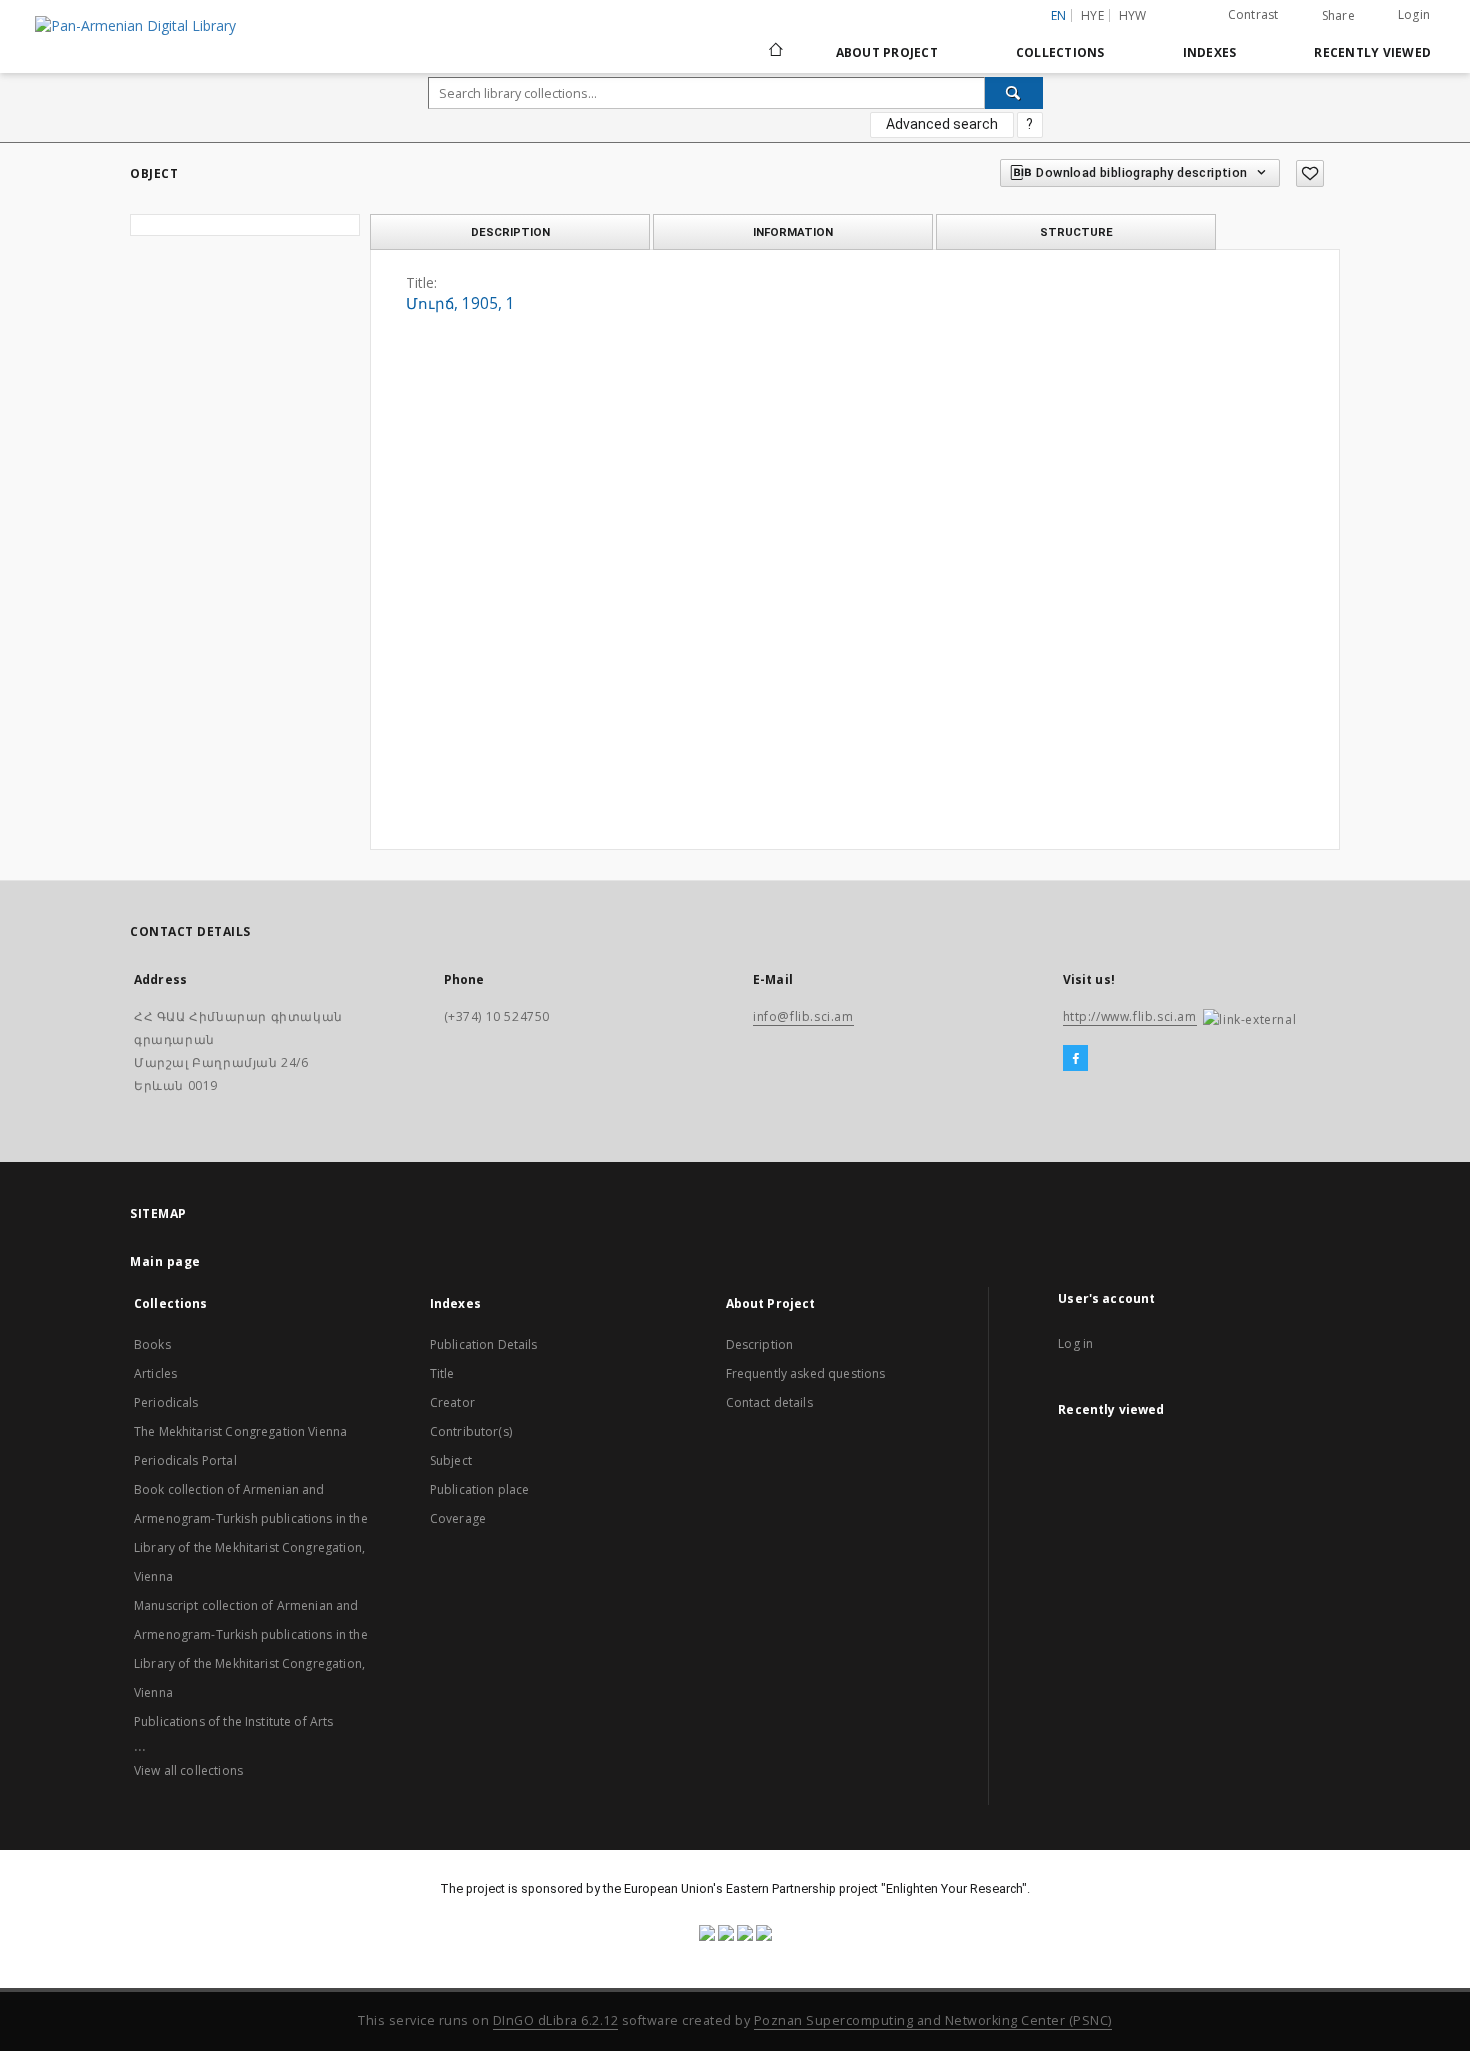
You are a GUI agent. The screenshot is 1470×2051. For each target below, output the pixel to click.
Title (442, 1373)
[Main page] (774, 52)
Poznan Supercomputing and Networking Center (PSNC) (933, 2020)
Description (760, 1344)
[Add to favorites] (1310, 173)
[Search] (1014, 93)
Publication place (480, 1489)
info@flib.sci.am (803, 1016)
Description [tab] (510, 232)
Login (1414, 14)
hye (1092, 15)
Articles (155, 1373)
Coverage (458, 1518)
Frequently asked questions (806, 1373)
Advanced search (942, 124)
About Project (887, 52)
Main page (165, 1261)
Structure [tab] (1076, 232)
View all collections (188, 1770)
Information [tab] (793, 232)
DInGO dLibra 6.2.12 (556, 2020)
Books (152, 1344)
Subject (451, 1460)
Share (1338, 16)
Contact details (769, 1402)
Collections (1060, 52)
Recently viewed (1372, 52)
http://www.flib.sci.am (1130, 1016)
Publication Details (484, 1344)
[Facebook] (1075, 1059)
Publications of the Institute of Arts (234, 1721)
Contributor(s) (471, 1431)
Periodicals (166, 1402)
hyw (1133, 15)
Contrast (1253, 14)
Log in (1075, 1343)
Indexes (1210, 52)
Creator (452, 1402)
